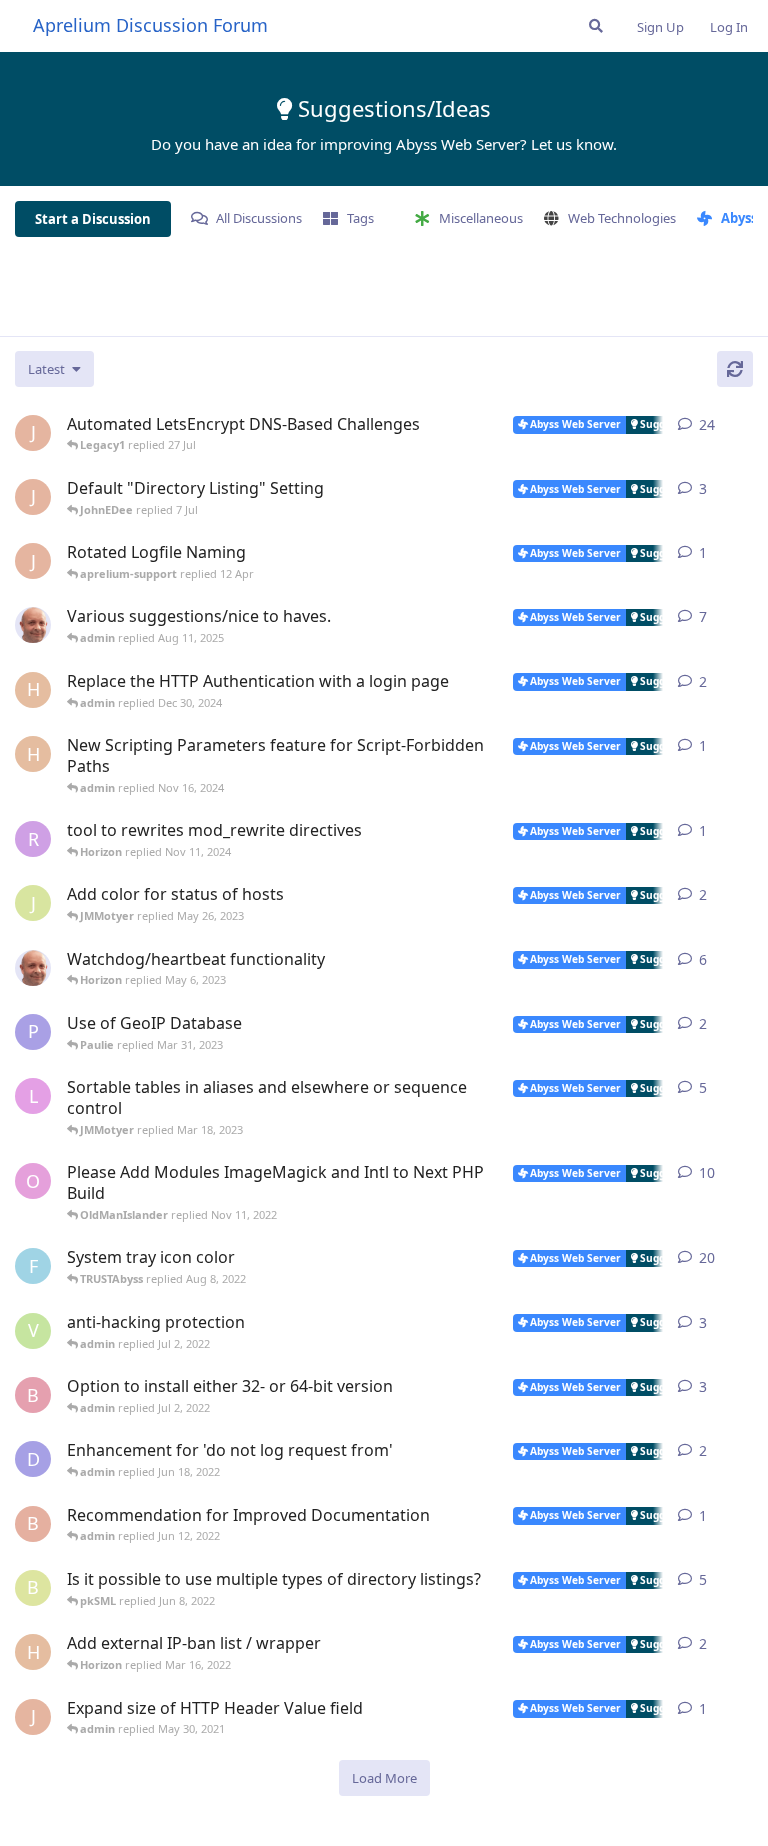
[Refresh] (735, 369)
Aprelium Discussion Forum (150, 25)
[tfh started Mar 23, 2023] (33, 968)
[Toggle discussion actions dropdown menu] (745, 425)
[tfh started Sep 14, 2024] (33, 625)
